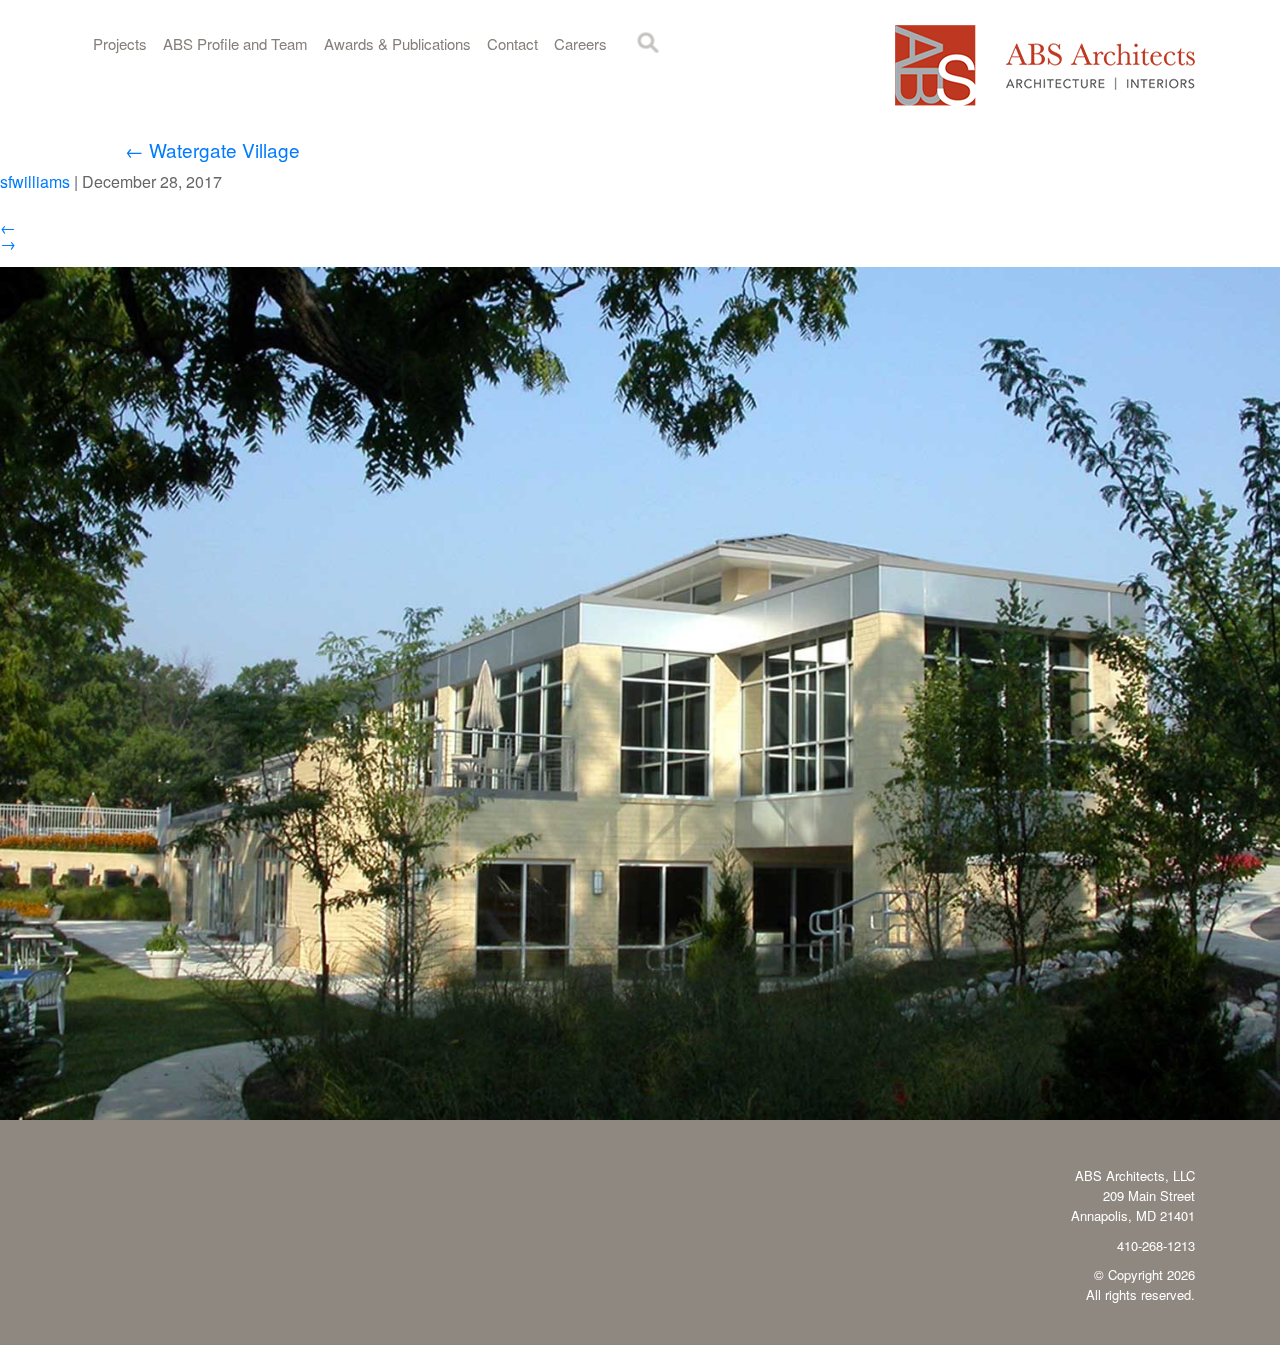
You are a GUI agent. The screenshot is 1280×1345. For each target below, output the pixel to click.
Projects (120, 43)
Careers (580, 43)
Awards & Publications (397, 43)
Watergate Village (212, 149)
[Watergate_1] (640, 1113)
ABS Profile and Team (235, 43)
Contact (512, 43)
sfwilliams (35, 181)
